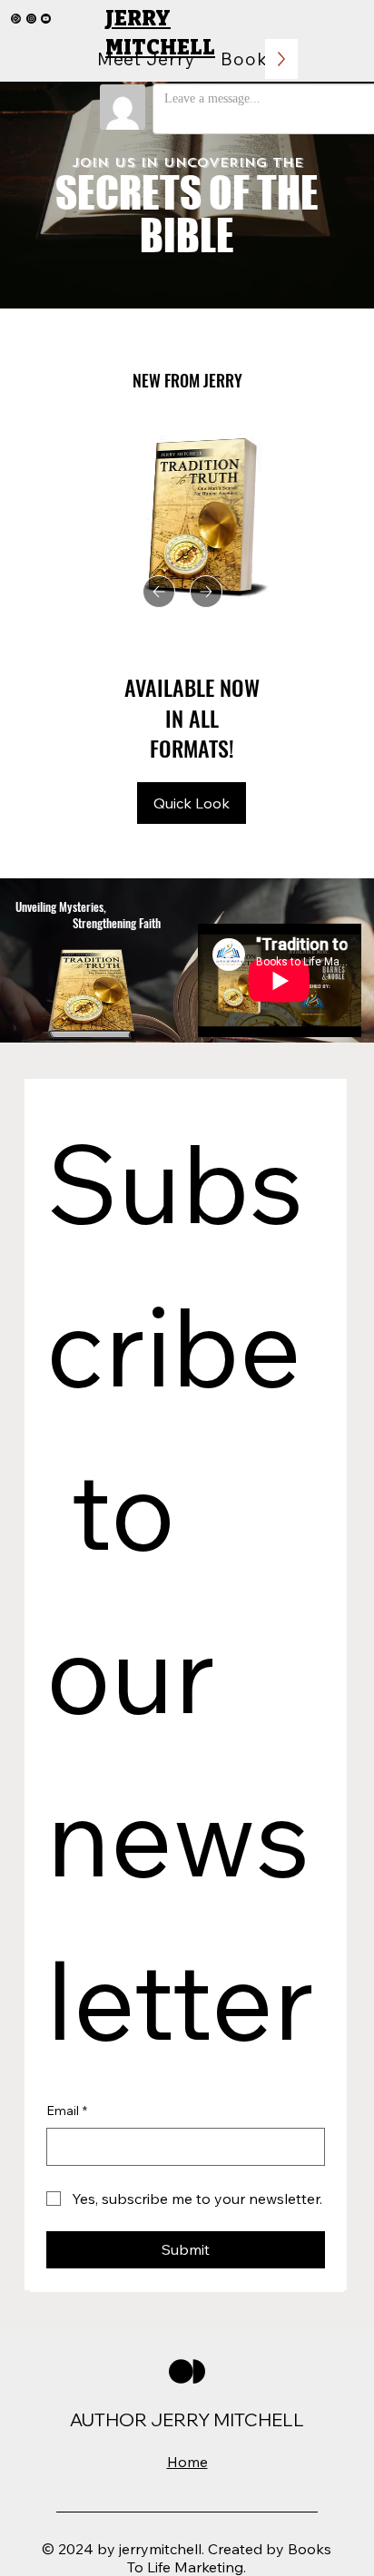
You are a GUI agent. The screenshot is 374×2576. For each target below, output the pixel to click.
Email (67, 2111)
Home (187, 2462)
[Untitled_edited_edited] (16, 19)
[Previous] (159, 592)
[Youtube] (46, 19)
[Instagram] (31, 19)
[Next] (206, 592)
